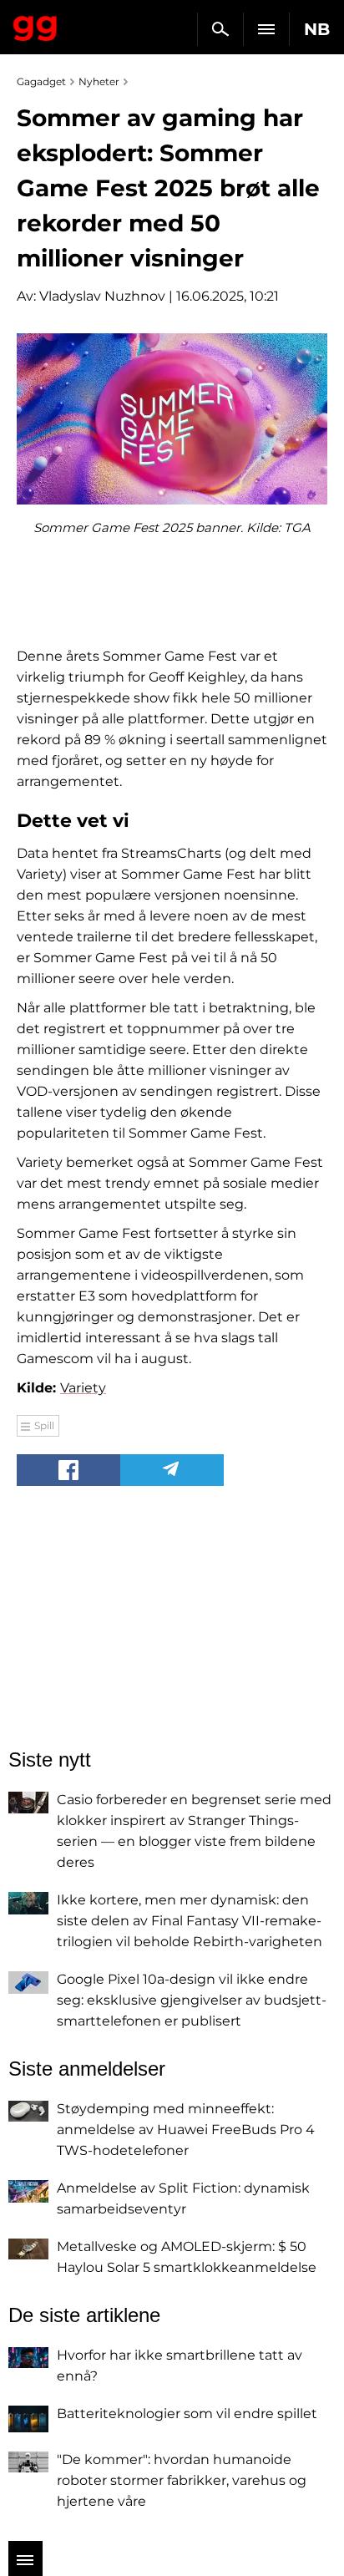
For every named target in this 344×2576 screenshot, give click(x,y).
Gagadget (35, 25)
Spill (44, 1425)
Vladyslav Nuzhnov (102, 296)
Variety (83, 1388)
